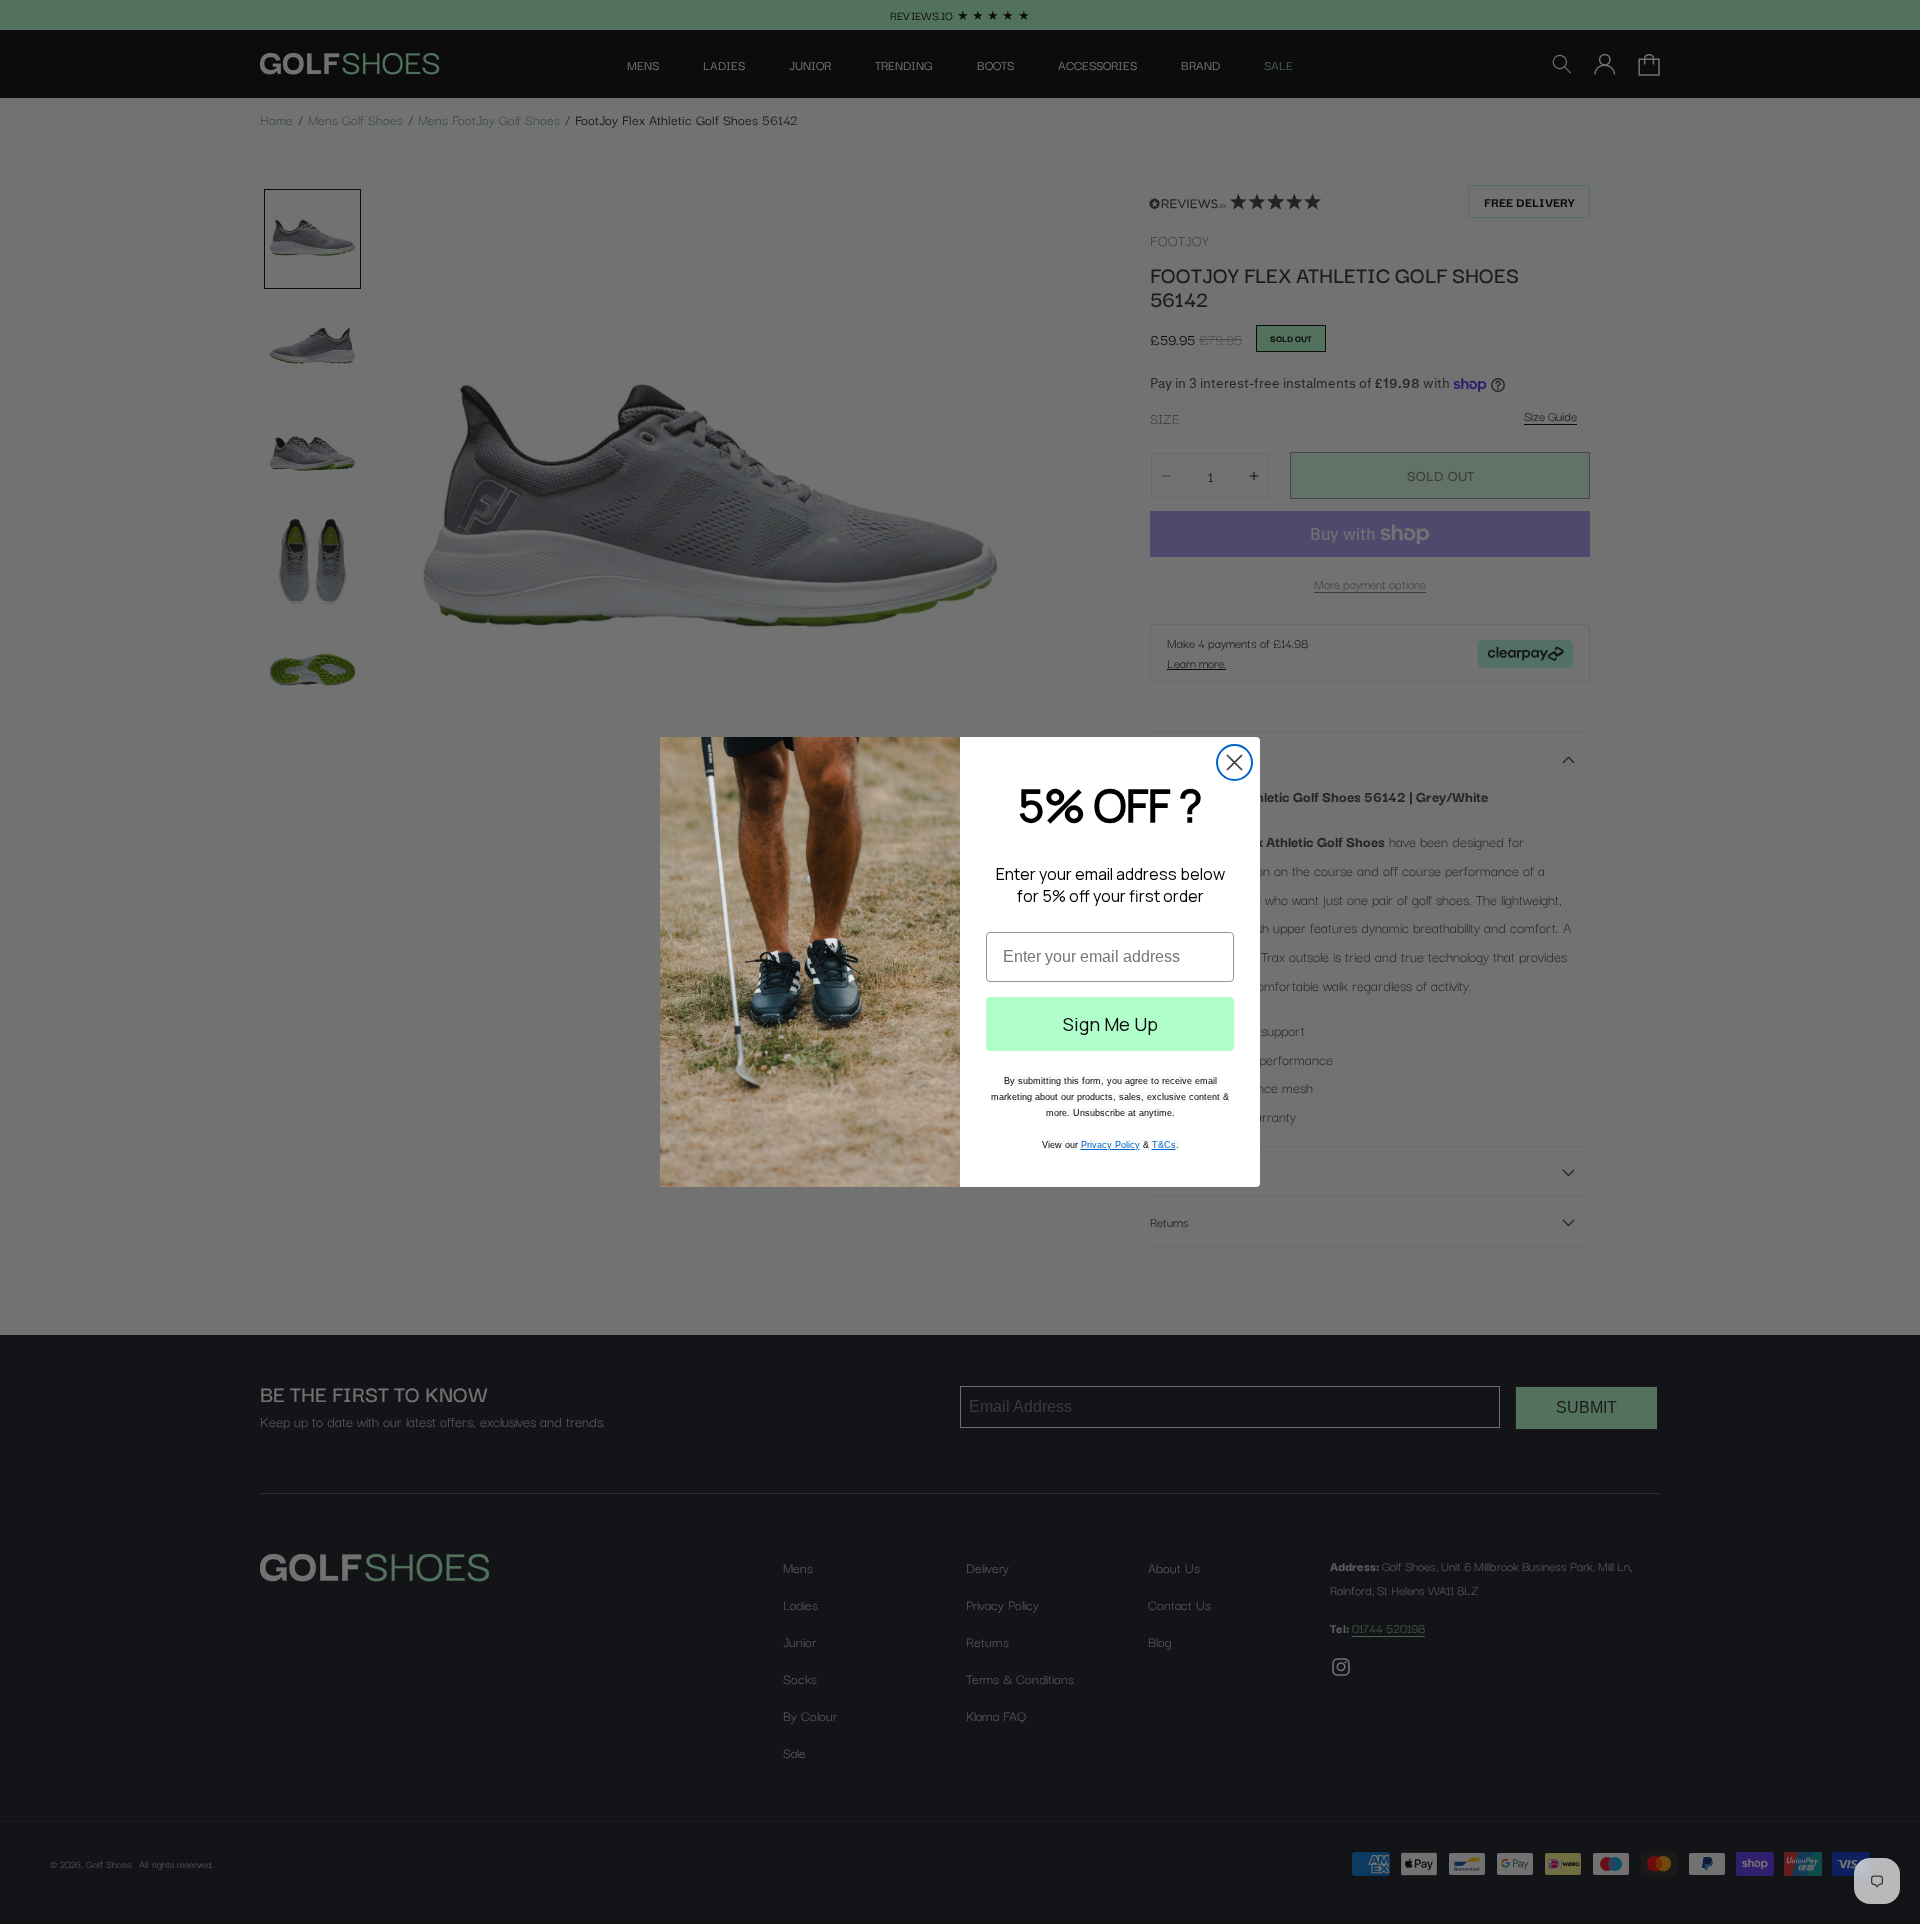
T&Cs (1164, 1145)
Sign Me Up (1110, 1024)
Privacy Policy (1110, 1145)
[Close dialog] (1234, 762)
